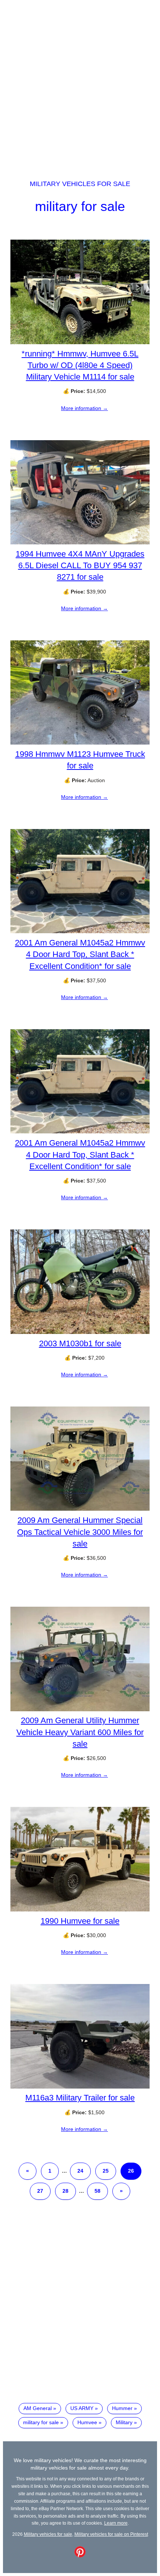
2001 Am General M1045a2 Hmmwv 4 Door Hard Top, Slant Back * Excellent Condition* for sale (80, 954)
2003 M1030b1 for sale (80, 1343)
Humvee (87, 2422)
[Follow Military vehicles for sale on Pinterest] (80, 2556)
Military (124, 2422)
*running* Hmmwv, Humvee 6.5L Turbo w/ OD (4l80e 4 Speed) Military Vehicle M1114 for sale (80, 365)
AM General (38, 2408)
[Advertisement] (80, 83)
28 (65, 2191)
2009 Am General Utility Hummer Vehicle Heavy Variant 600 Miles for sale (80, 1732)
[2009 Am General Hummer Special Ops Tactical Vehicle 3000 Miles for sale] (80, 1509)
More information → (84, 408)
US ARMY (82, 2408)
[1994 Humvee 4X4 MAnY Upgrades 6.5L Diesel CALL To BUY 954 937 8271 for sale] (80, 543)
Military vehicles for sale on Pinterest (111, 2534)
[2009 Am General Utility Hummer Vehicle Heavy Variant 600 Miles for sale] (80, 1709)
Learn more (116, 2523)
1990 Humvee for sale (80, 1921)
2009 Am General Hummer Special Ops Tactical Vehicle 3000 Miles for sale (80, 1532)
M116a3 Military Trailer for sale (80, 2098)
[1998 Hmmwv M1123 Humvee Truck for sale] (80, 743)
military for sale (80, 206)
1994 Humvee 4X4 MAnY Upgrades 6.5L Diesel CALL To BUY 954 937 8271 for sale (80, 565)
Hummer (122, 2408)
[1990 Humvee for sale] (80, 1910)
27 (40, 2191)
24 (80, 2171)
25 (106, 2171)
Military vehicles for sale (80, 184)
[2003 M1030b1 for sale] (80, 1332)
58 (97, 2191)
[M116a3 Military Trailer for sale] (80, 2087)
